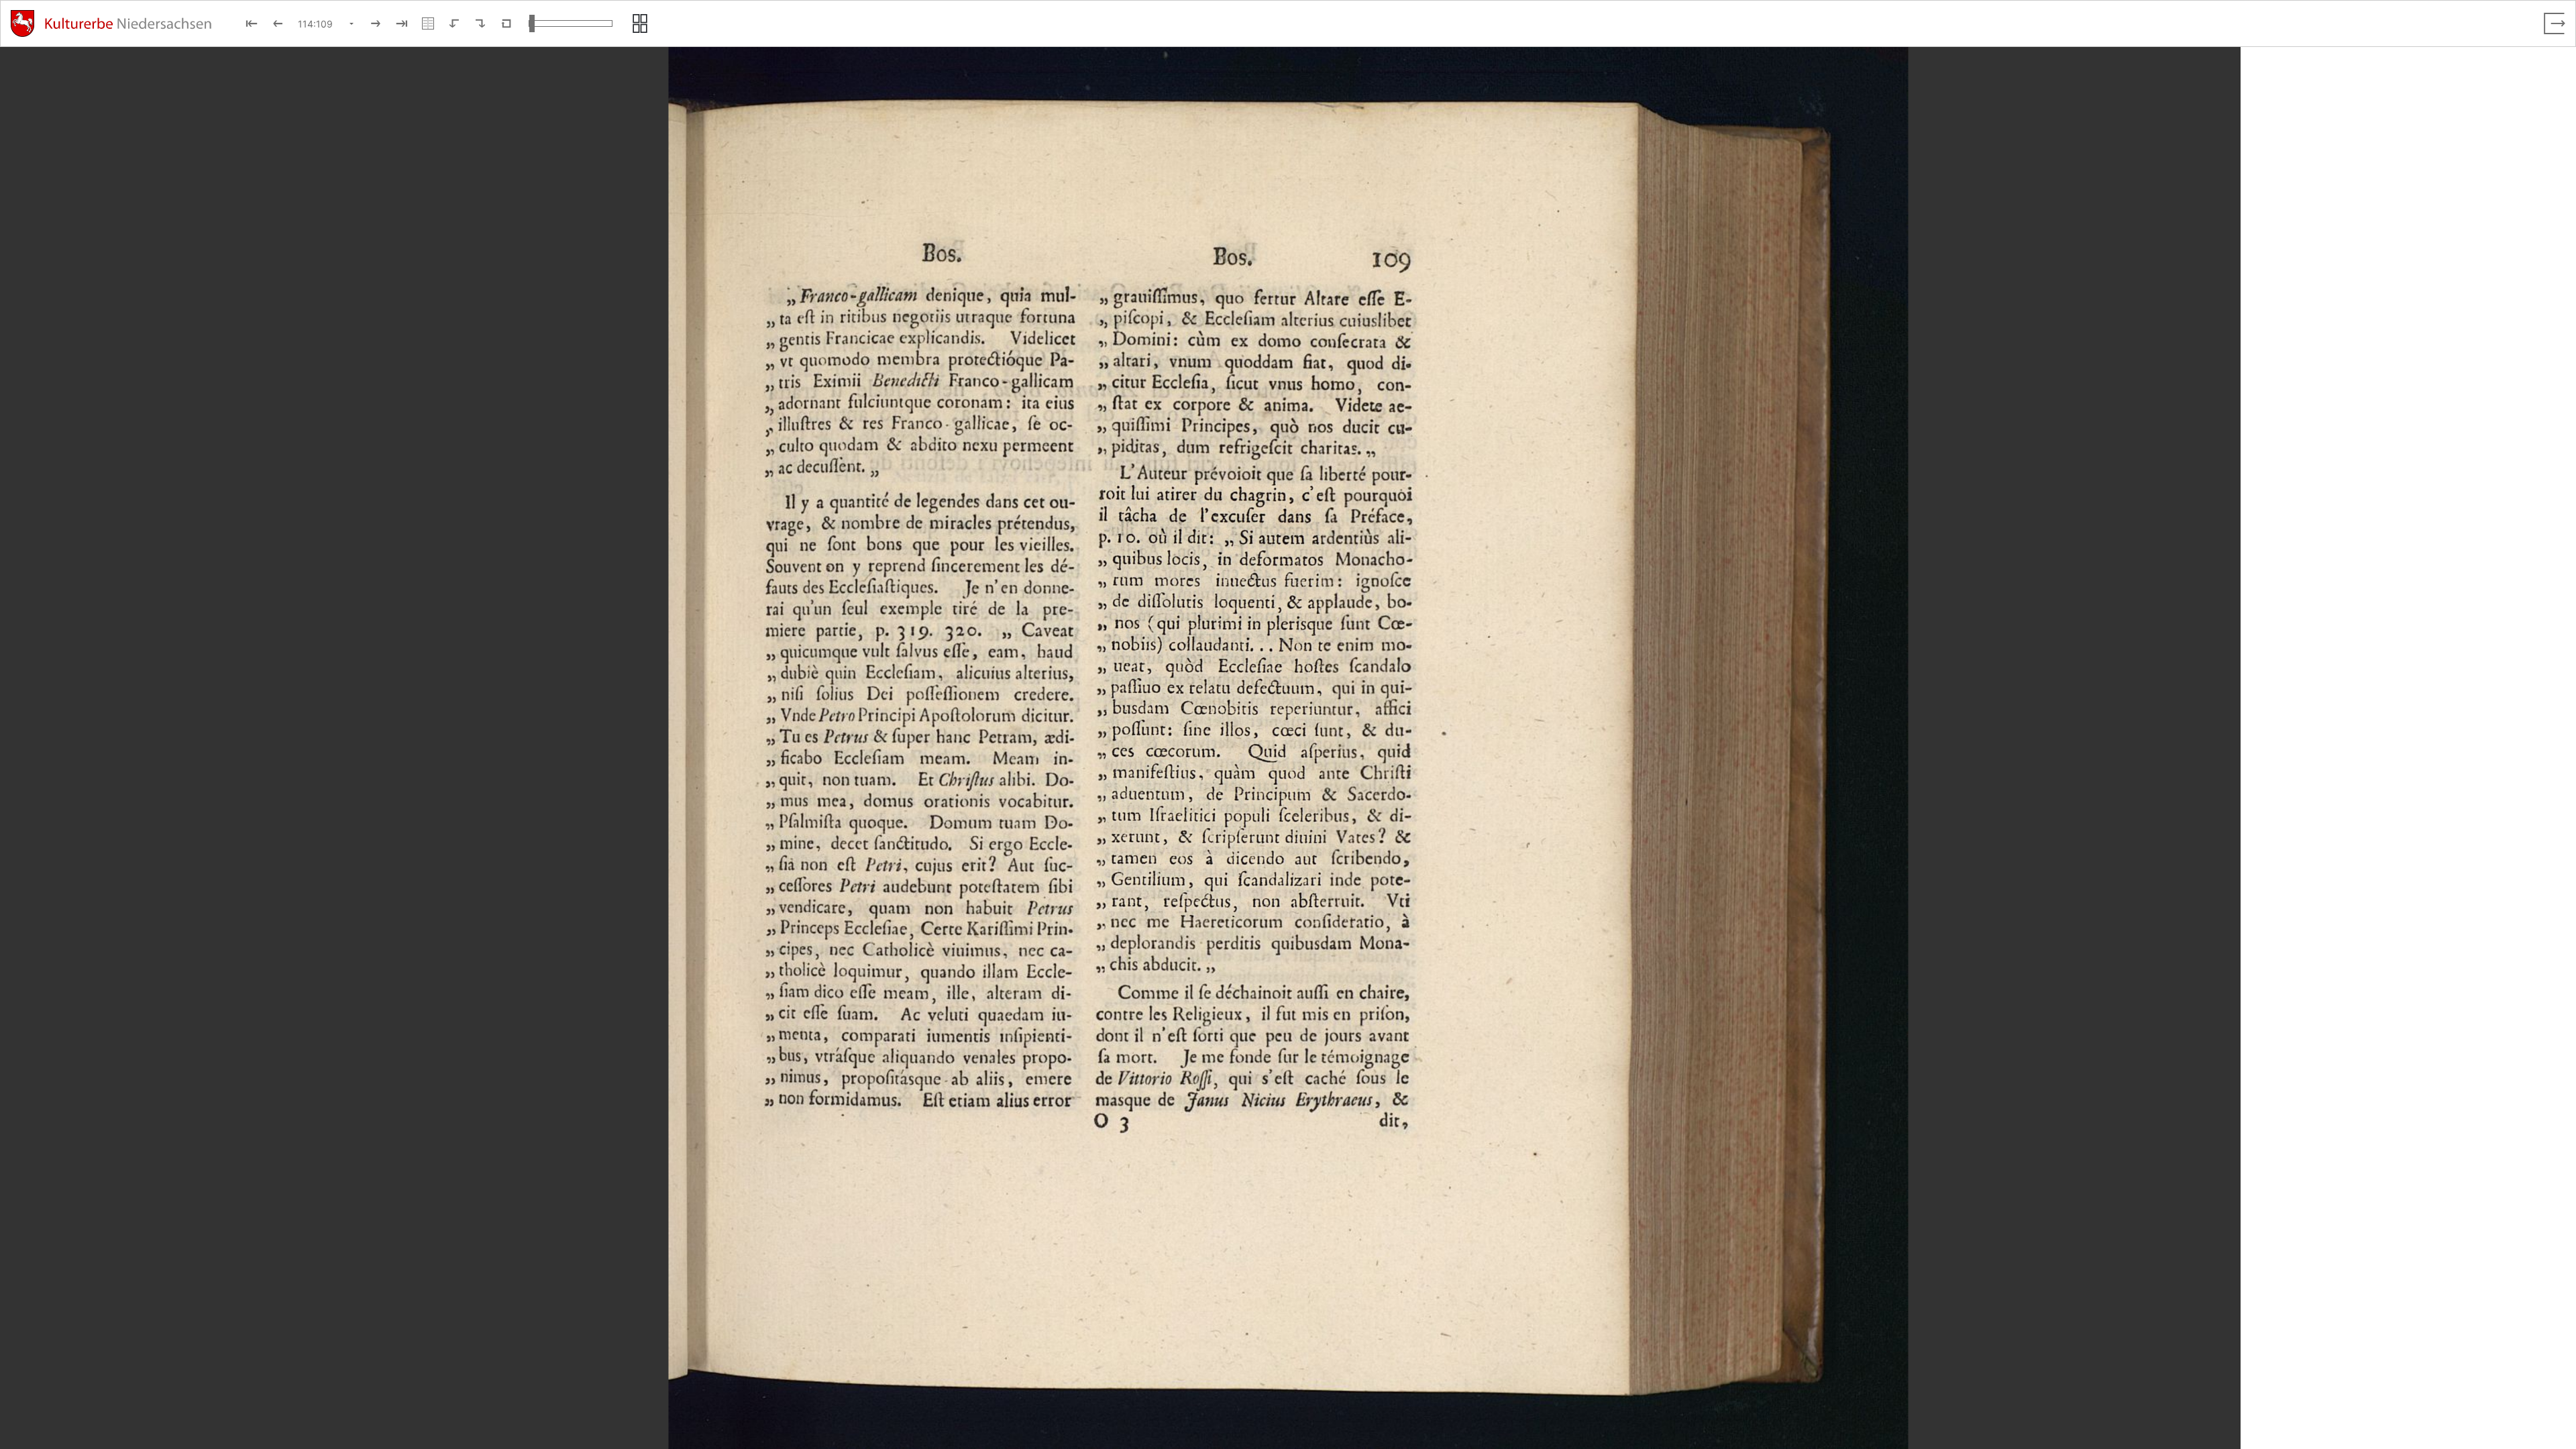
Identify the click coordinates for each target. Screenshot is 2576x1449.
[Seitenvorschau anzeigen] (640, 23)
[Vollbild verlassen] (2555, 23)
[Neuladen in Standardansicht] (506, 23)
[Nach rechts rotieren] (480, 23)
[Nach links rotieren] (454, 23)
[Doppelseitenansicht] (428, 23)
